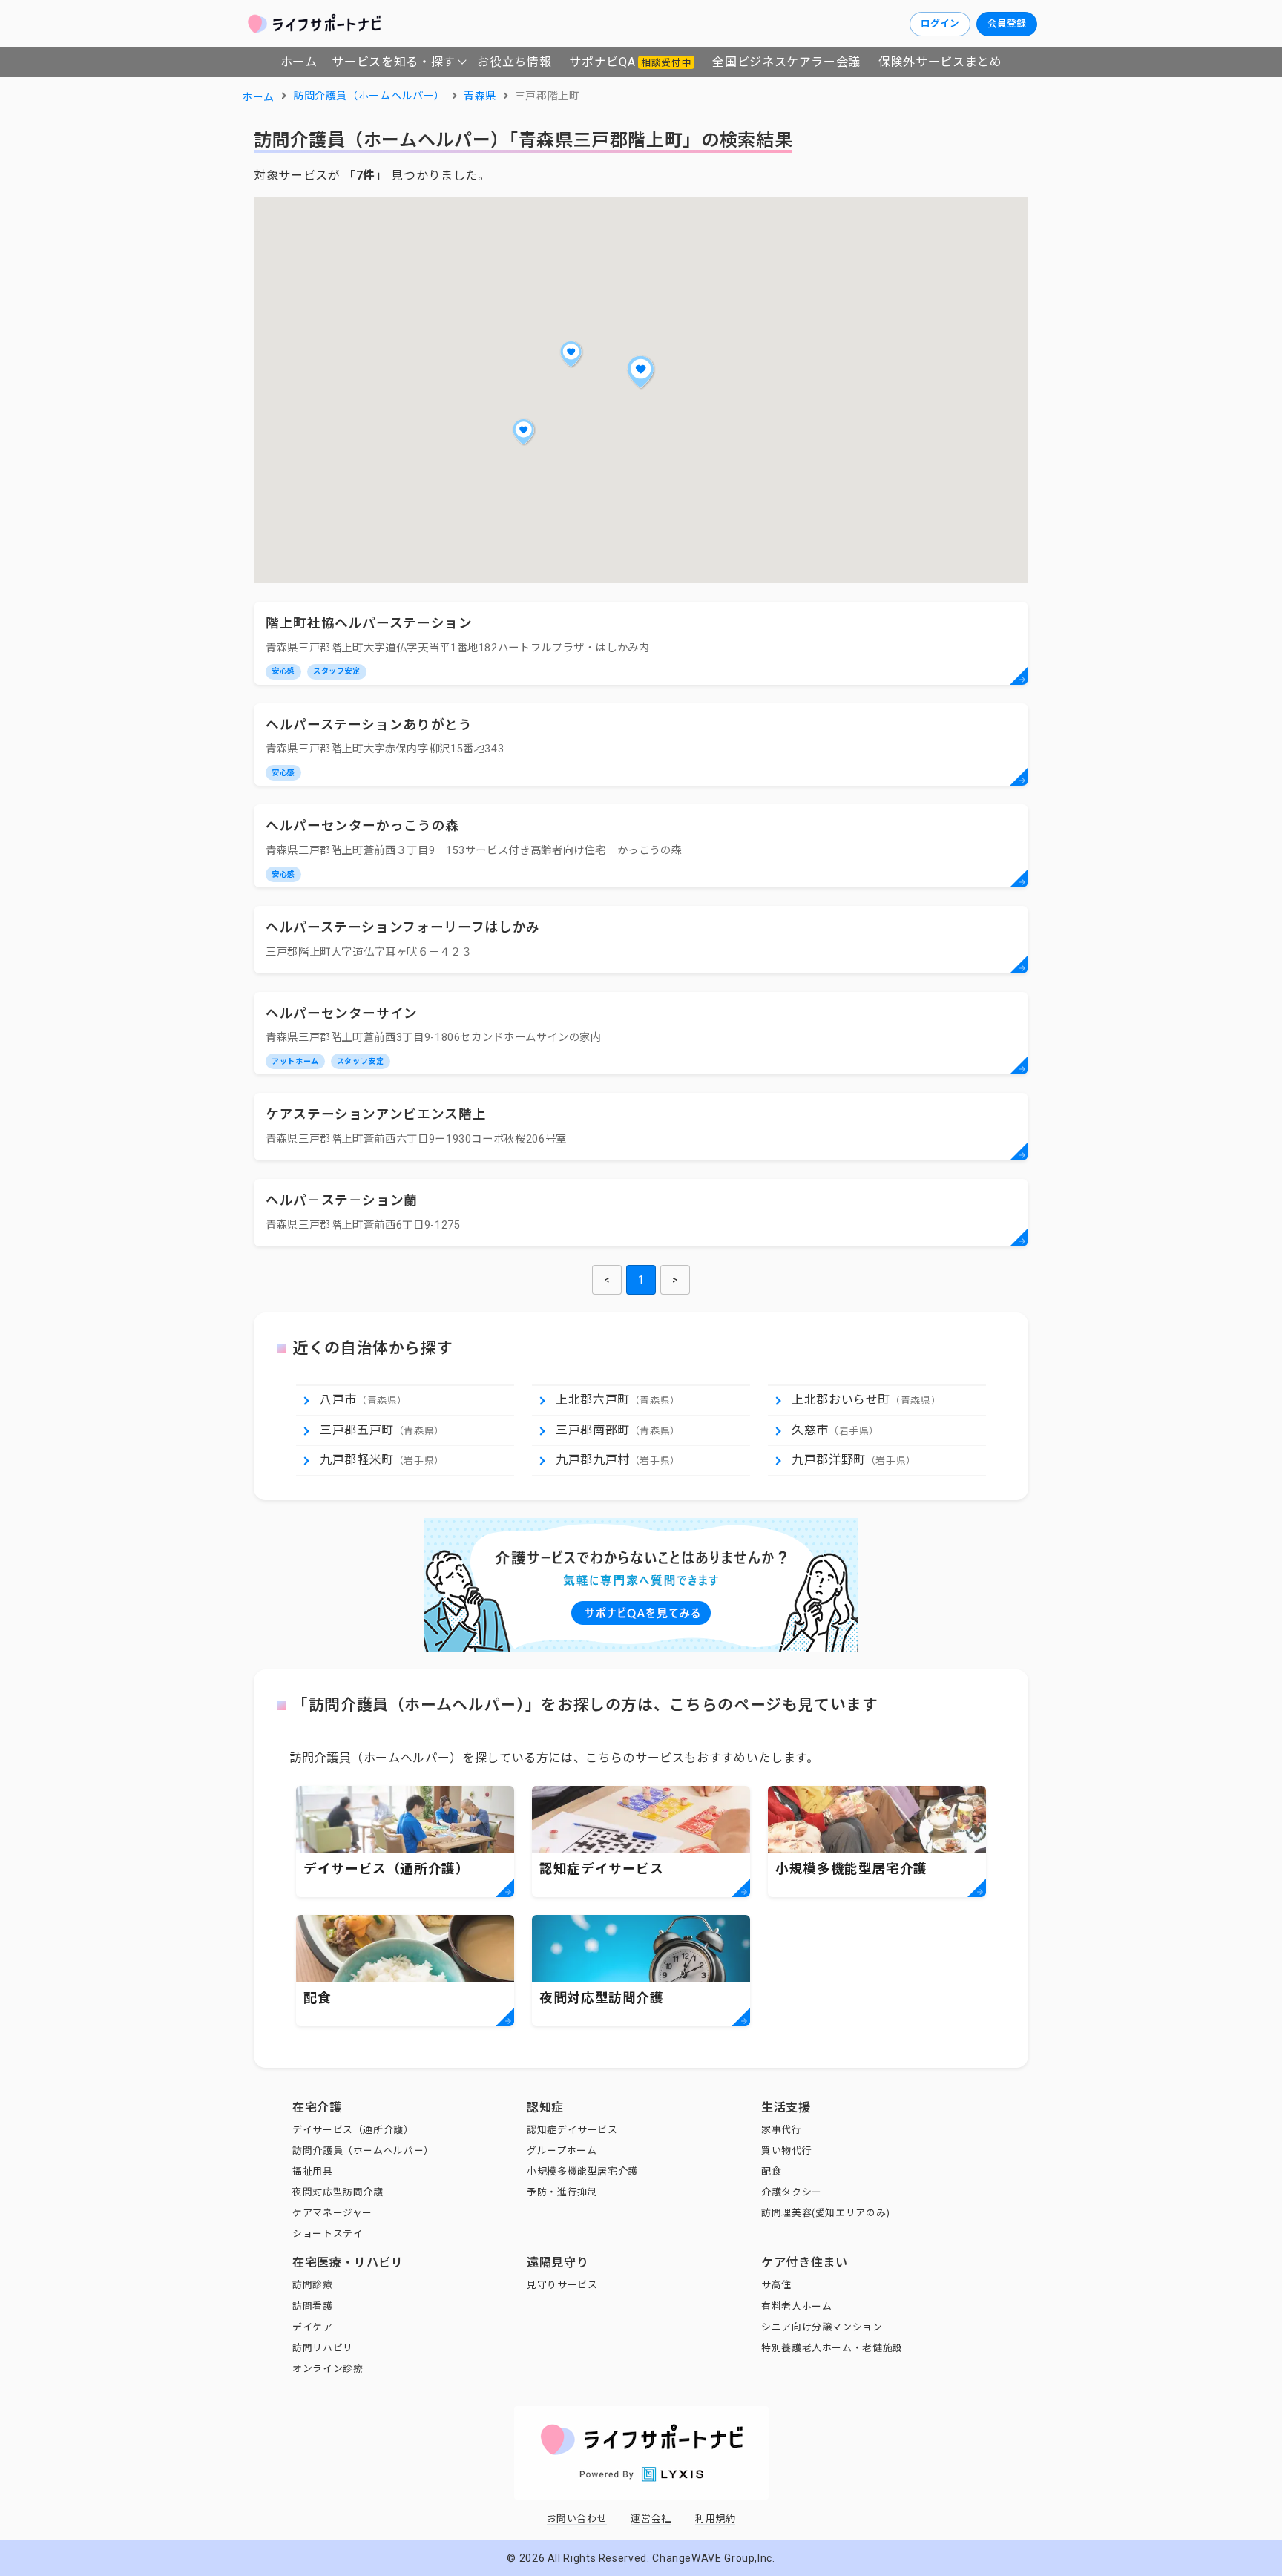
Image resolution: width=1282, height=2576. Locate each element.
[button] (641, 372)
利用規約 (716, 2518)
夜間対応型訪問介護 (338, 2192)
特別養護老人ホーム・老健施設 (832, 2348)
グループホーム (562, 2150)
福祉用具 (313, 2171)
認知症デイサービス (572, 2130)
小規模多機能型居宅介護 (582, 2171)
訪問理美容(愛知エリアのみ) (826, 2213)
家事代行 (782, 2130)
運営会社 (651, 2518)
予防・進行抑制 (562, 2192)
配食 (771, 2171)
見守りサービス (562, 2285)
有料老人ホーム (796, 2306)
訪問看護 (313, 2306)
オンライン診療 (328, 2369)
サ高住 (776, 2285)
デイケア (313, 2327)
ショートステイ (328, 2234)
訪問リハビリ (323, 2348)
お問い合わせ (577, 2518)
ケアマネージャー (332, 2213)
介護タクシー (792, 2192)
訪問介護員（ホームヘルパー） (363, 2150)
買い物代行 (786, 2150)
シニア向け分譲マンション (822, 2327)
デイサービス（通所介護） (353, 2130)
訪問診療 (313, 2285)
